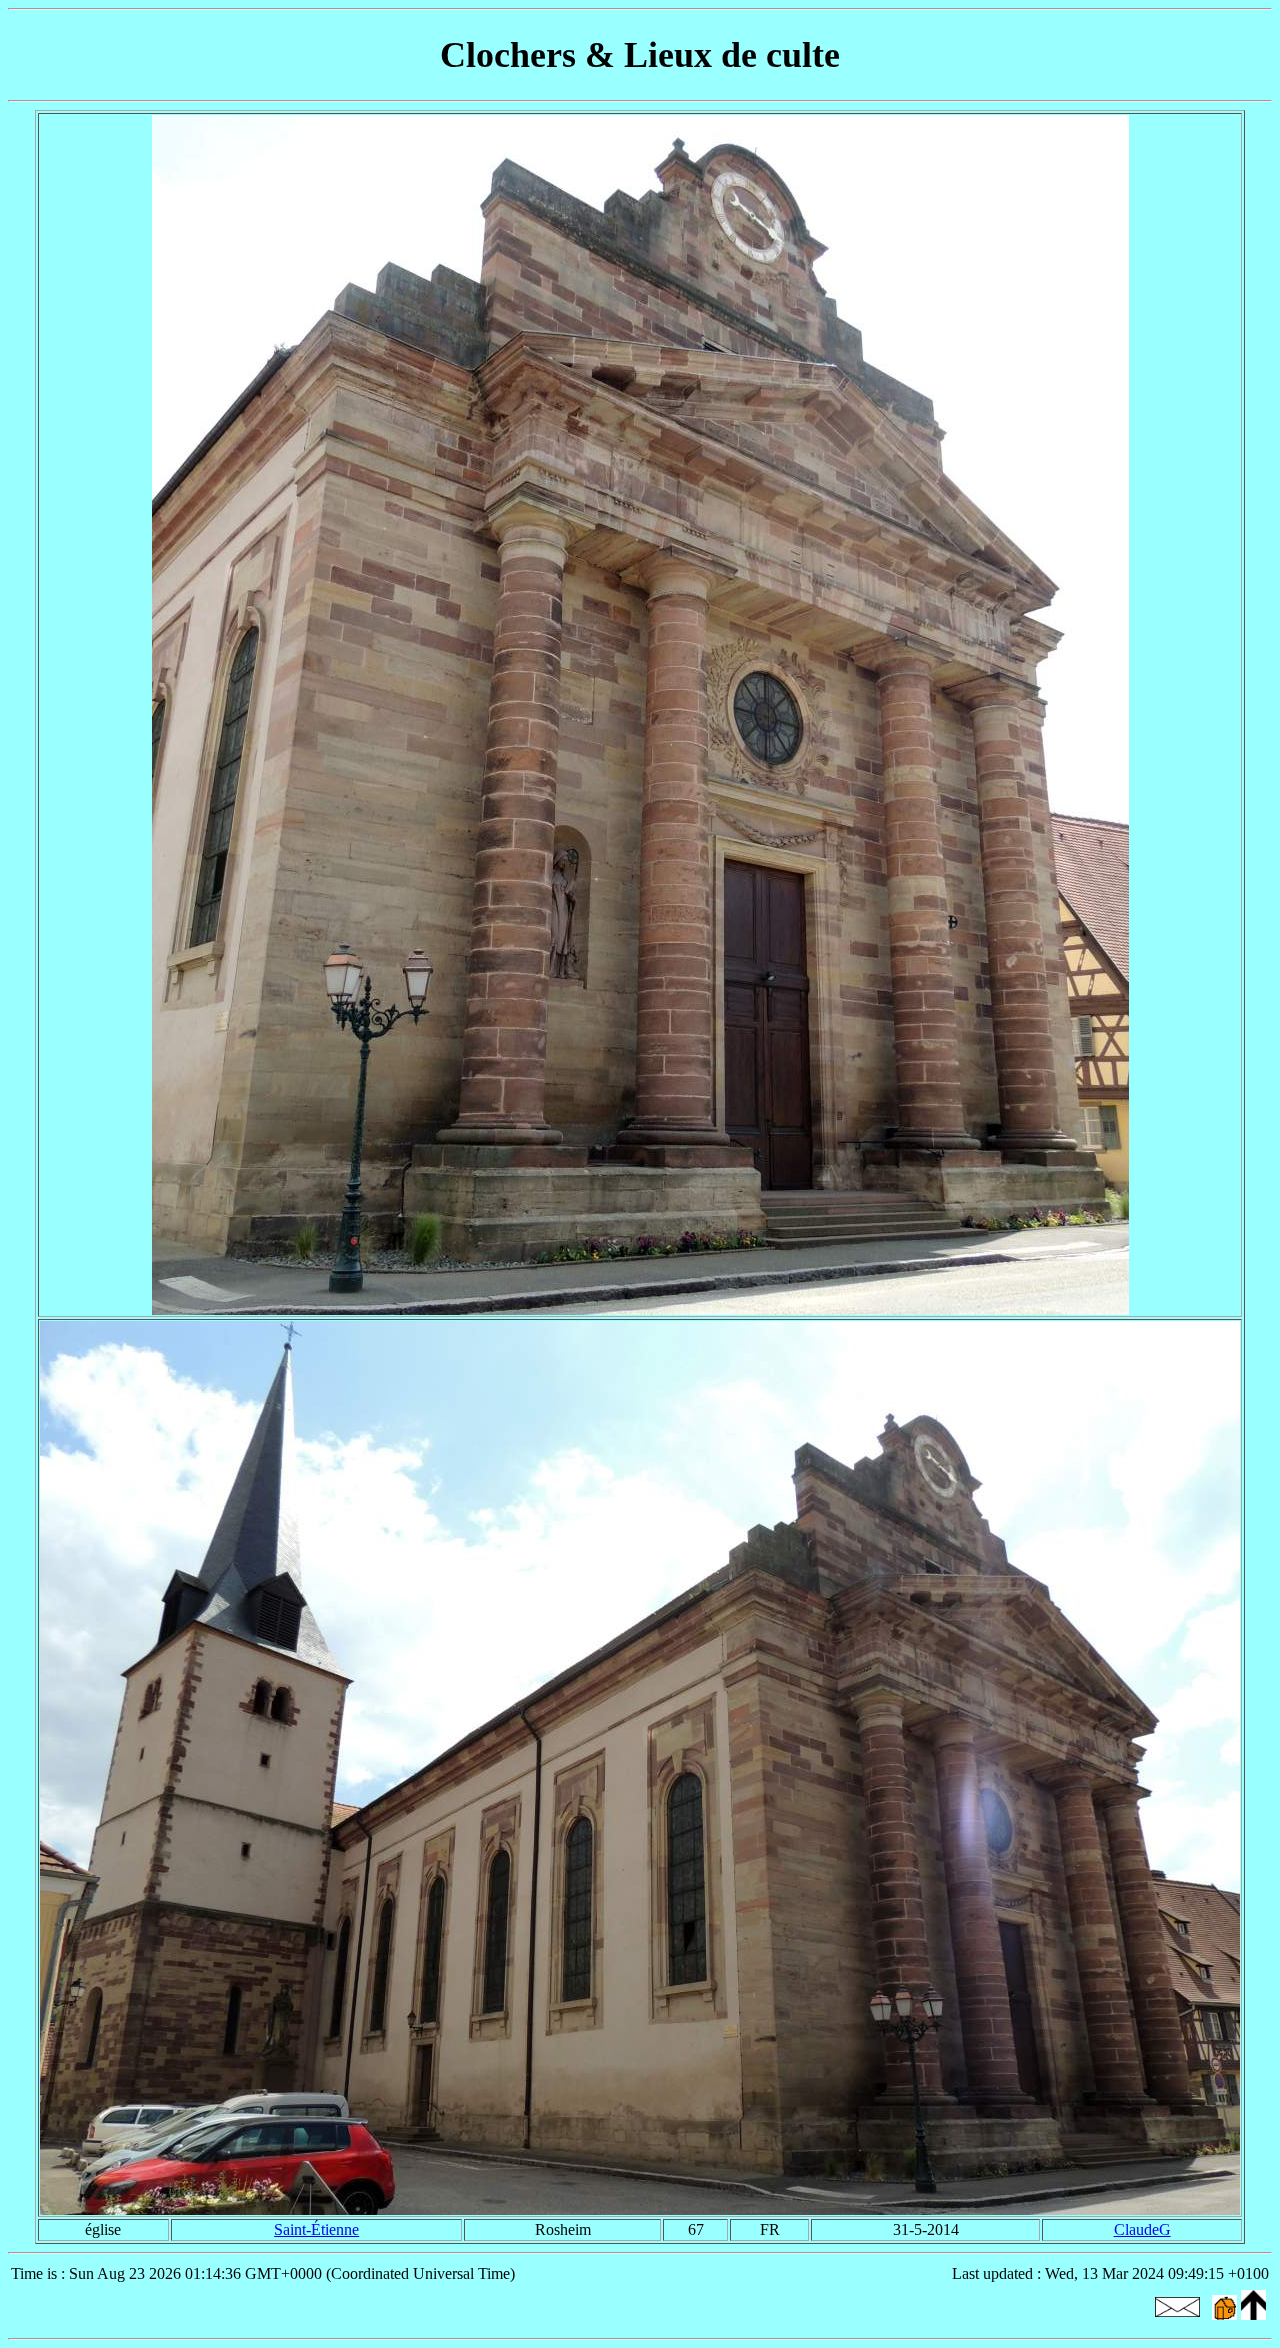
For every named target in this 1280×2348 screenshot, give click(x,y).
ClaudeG (1142, 2229)
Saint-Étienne (316, 2229)
